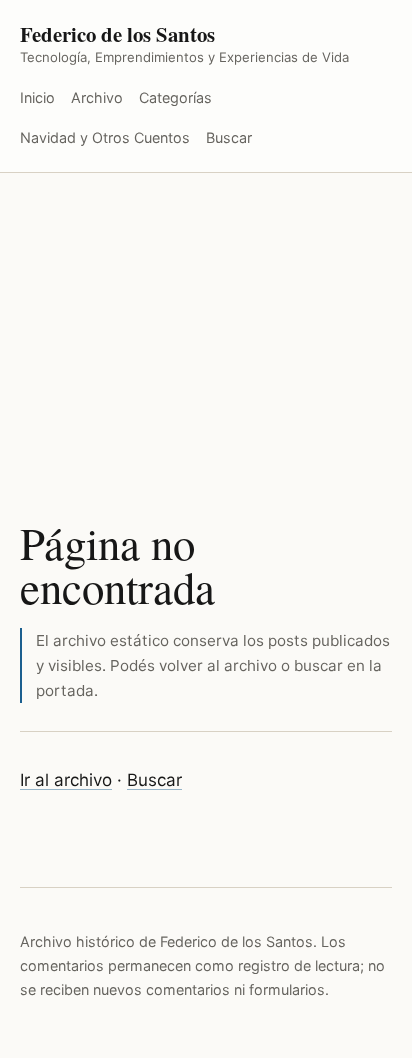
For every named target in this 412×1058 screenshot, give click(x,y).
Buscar (229, 137)
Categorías (175, 97)
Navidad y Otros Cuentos (105, 137)
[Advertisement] (206, 319)
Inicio (37, 97)
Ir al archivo (66, 780)
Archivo (97, 97)
